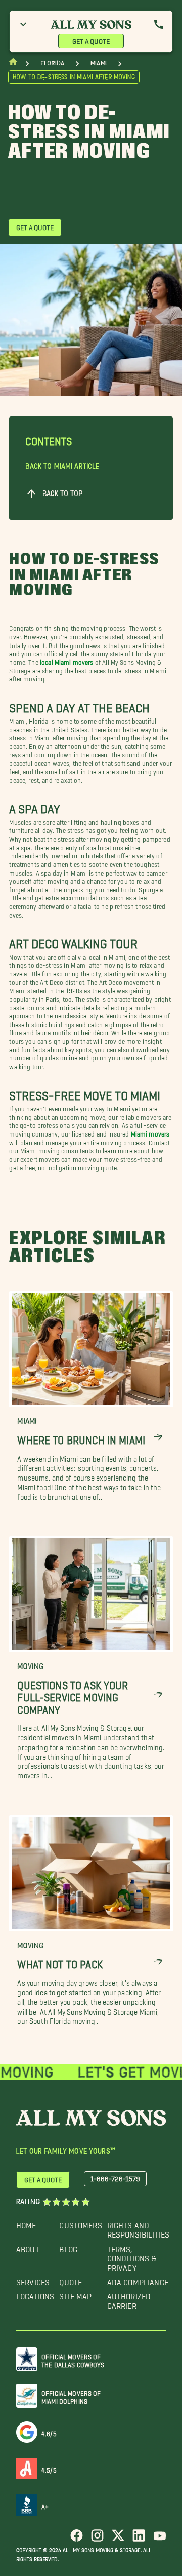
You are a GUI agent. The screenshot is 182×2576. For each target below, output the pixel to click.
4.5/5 (49, 2468)
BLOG (68, 2247)
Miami (99, 63)
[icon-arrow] (158, 1438)
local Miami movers (67, 660)
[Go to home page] (13, 64)
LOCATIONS (35, 2294)
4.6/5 (49, 2432)
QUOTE (71, 2280)
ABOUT (28, 2247)
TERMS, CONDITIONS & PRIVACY (132, 2256)
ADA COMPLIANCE (138, 2280)
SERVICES (33, 2280)
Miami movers (150, 1132)
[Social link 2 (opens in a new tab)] (97, 2539)
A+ (45, 2505)
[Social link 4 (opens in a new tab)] (139, 2539)
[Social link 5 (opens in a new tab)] (160, 2539)
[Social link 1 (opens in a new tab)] (77, 2539)
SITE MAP (75, 2294)
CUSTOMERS (80, 2223)
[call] (159, 24)
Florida (52, 63)
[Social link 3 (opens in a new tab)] (118, 2539)
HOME (26, 2223)
